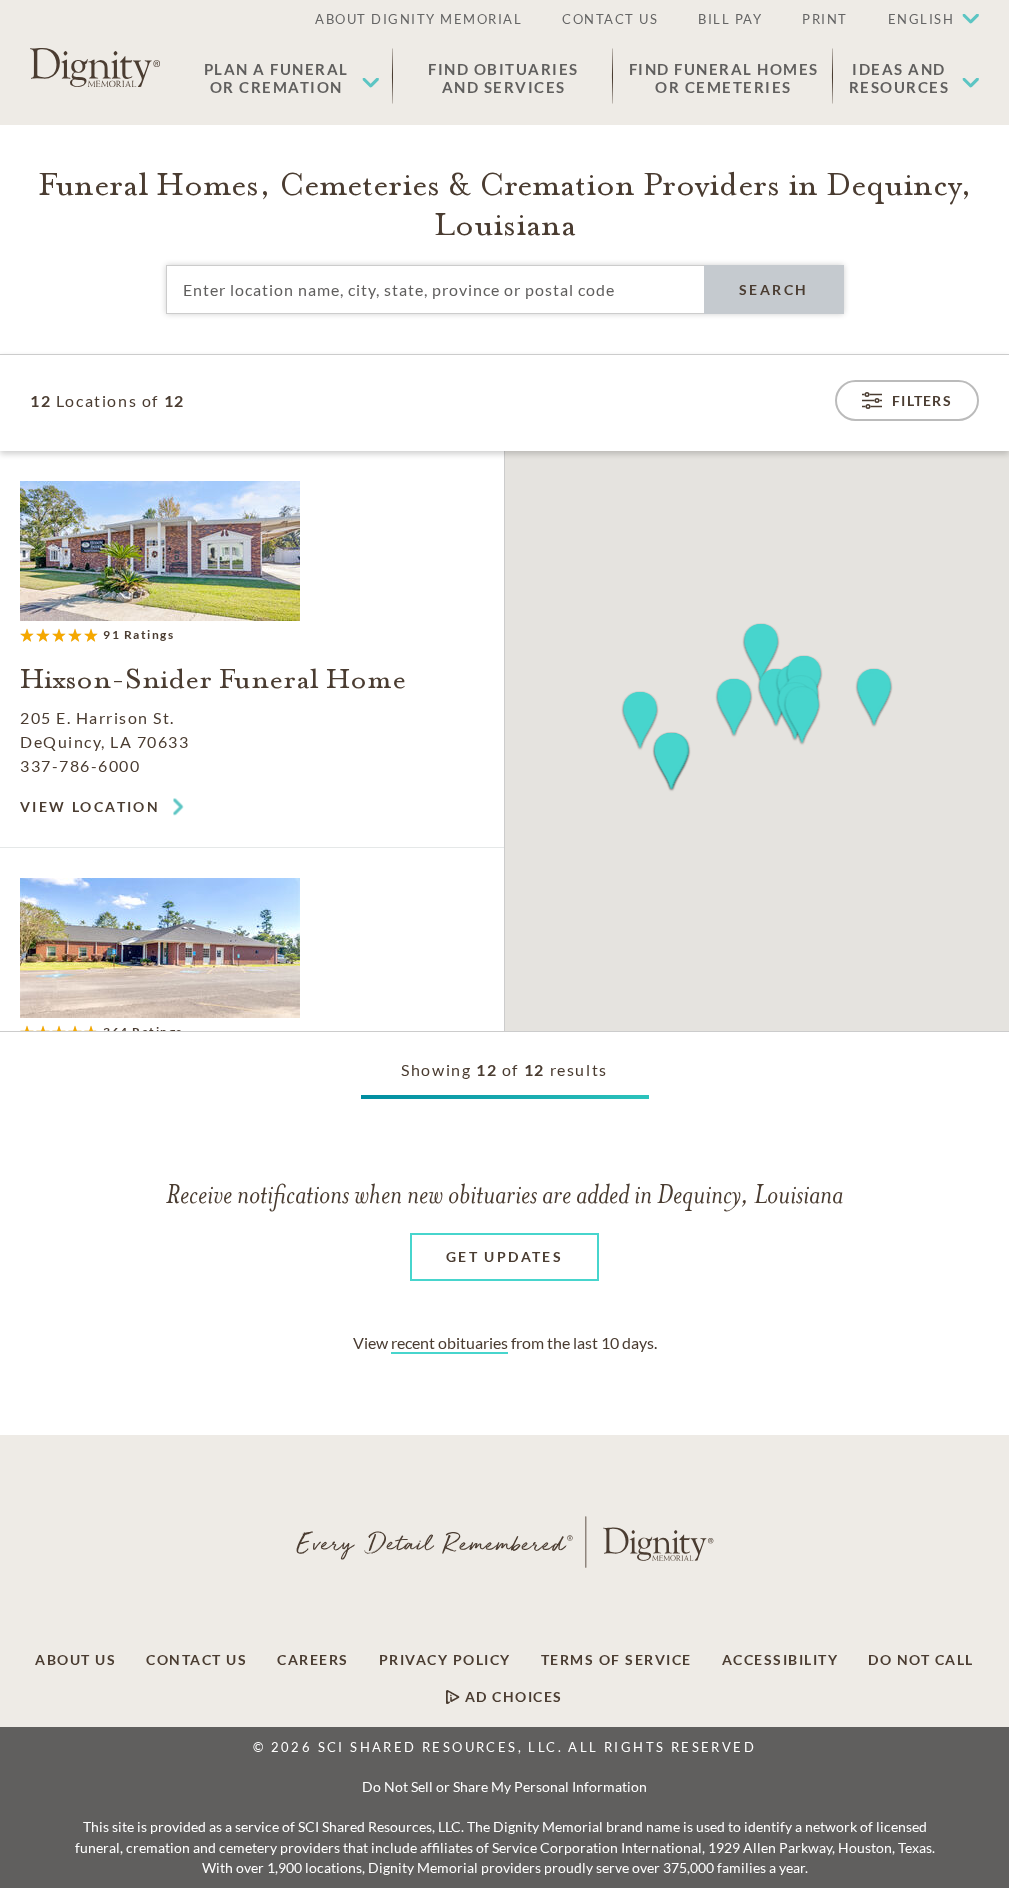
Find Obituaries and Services (503, 78)
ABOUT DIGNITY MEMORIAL (418, 19)
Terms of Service (616, 1660)
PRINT (825, 19)
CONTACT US (610, 19)
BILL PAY (730, 19)
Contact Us (196, 1660)
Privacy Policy (445, 1660)
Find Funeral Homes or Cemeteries (724, 78)
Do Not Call (921, 1660)
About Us (75, 1660)
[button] (924, 20)
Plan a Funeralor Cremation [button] (276, 78)
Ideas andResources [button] (899, 78)
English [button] (921, 19)
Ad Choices (511, 1697)
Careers (313, 1660)
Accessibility (780, 1660)
